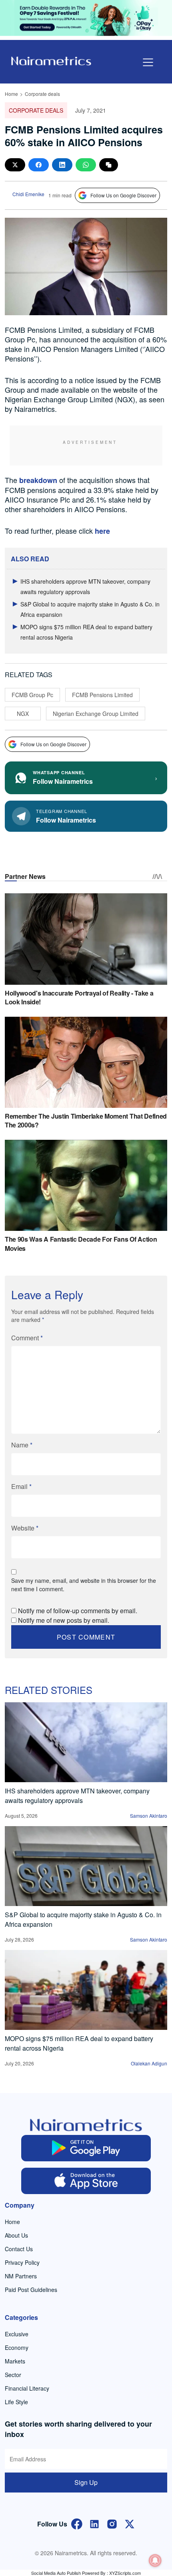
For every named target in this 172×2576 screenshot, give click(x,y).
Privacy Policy (22, 2262)
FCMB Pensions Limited (102, 695)
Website (25, 1528)
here (102, 531)
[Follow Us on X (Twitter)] (130, 2523)
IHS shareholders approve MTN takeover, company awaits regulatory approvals (77, 1796)
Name (22, 1445)
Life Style (16, 2402)
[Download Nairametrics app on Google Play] (86, 2148)
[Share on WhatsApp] (86, 165)
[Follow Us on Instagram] (112, 2523)
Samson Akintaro (149, 1816)
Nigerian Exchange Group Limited (96, 714)
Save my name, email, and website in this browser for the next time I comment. (84, 1585)
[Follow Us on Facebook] (77, 2523)
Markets (15, 2361)
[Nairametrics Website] (51, 60)
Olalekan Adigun (149, 2063)
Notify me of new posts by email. (64, 1620)
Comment (27, 1338)
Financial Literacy (27, 2388)
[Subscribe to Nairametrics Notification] (155, 2560)
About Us (16, 2235)
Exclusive (17, 2334)
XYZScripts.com (125, 2573)
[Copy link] (109, 165)
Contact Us (19, 2249)
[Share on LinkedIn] (62, 165)
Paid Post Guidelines (31, 2290)
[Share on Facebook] (39, 165)
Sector (13, 2375)
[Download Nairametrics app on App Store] (86, 2181)
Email (21, 1486)
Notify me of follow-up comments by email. (78, 1611)
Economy (17, 2347)
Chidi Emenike (28, 194)
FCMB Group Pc (32, 695)
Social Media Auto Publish (56, 2573)
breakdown (38, 480)
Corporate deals (42, 94)
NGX (23, 714)
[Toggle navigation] (148, 62)
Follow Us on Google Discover (123, 195)
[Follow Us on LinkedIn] (94, 2523)
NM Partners (21, 2276)
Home (11, 94)
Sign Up (86, 2482)
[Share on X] (15, 165)
